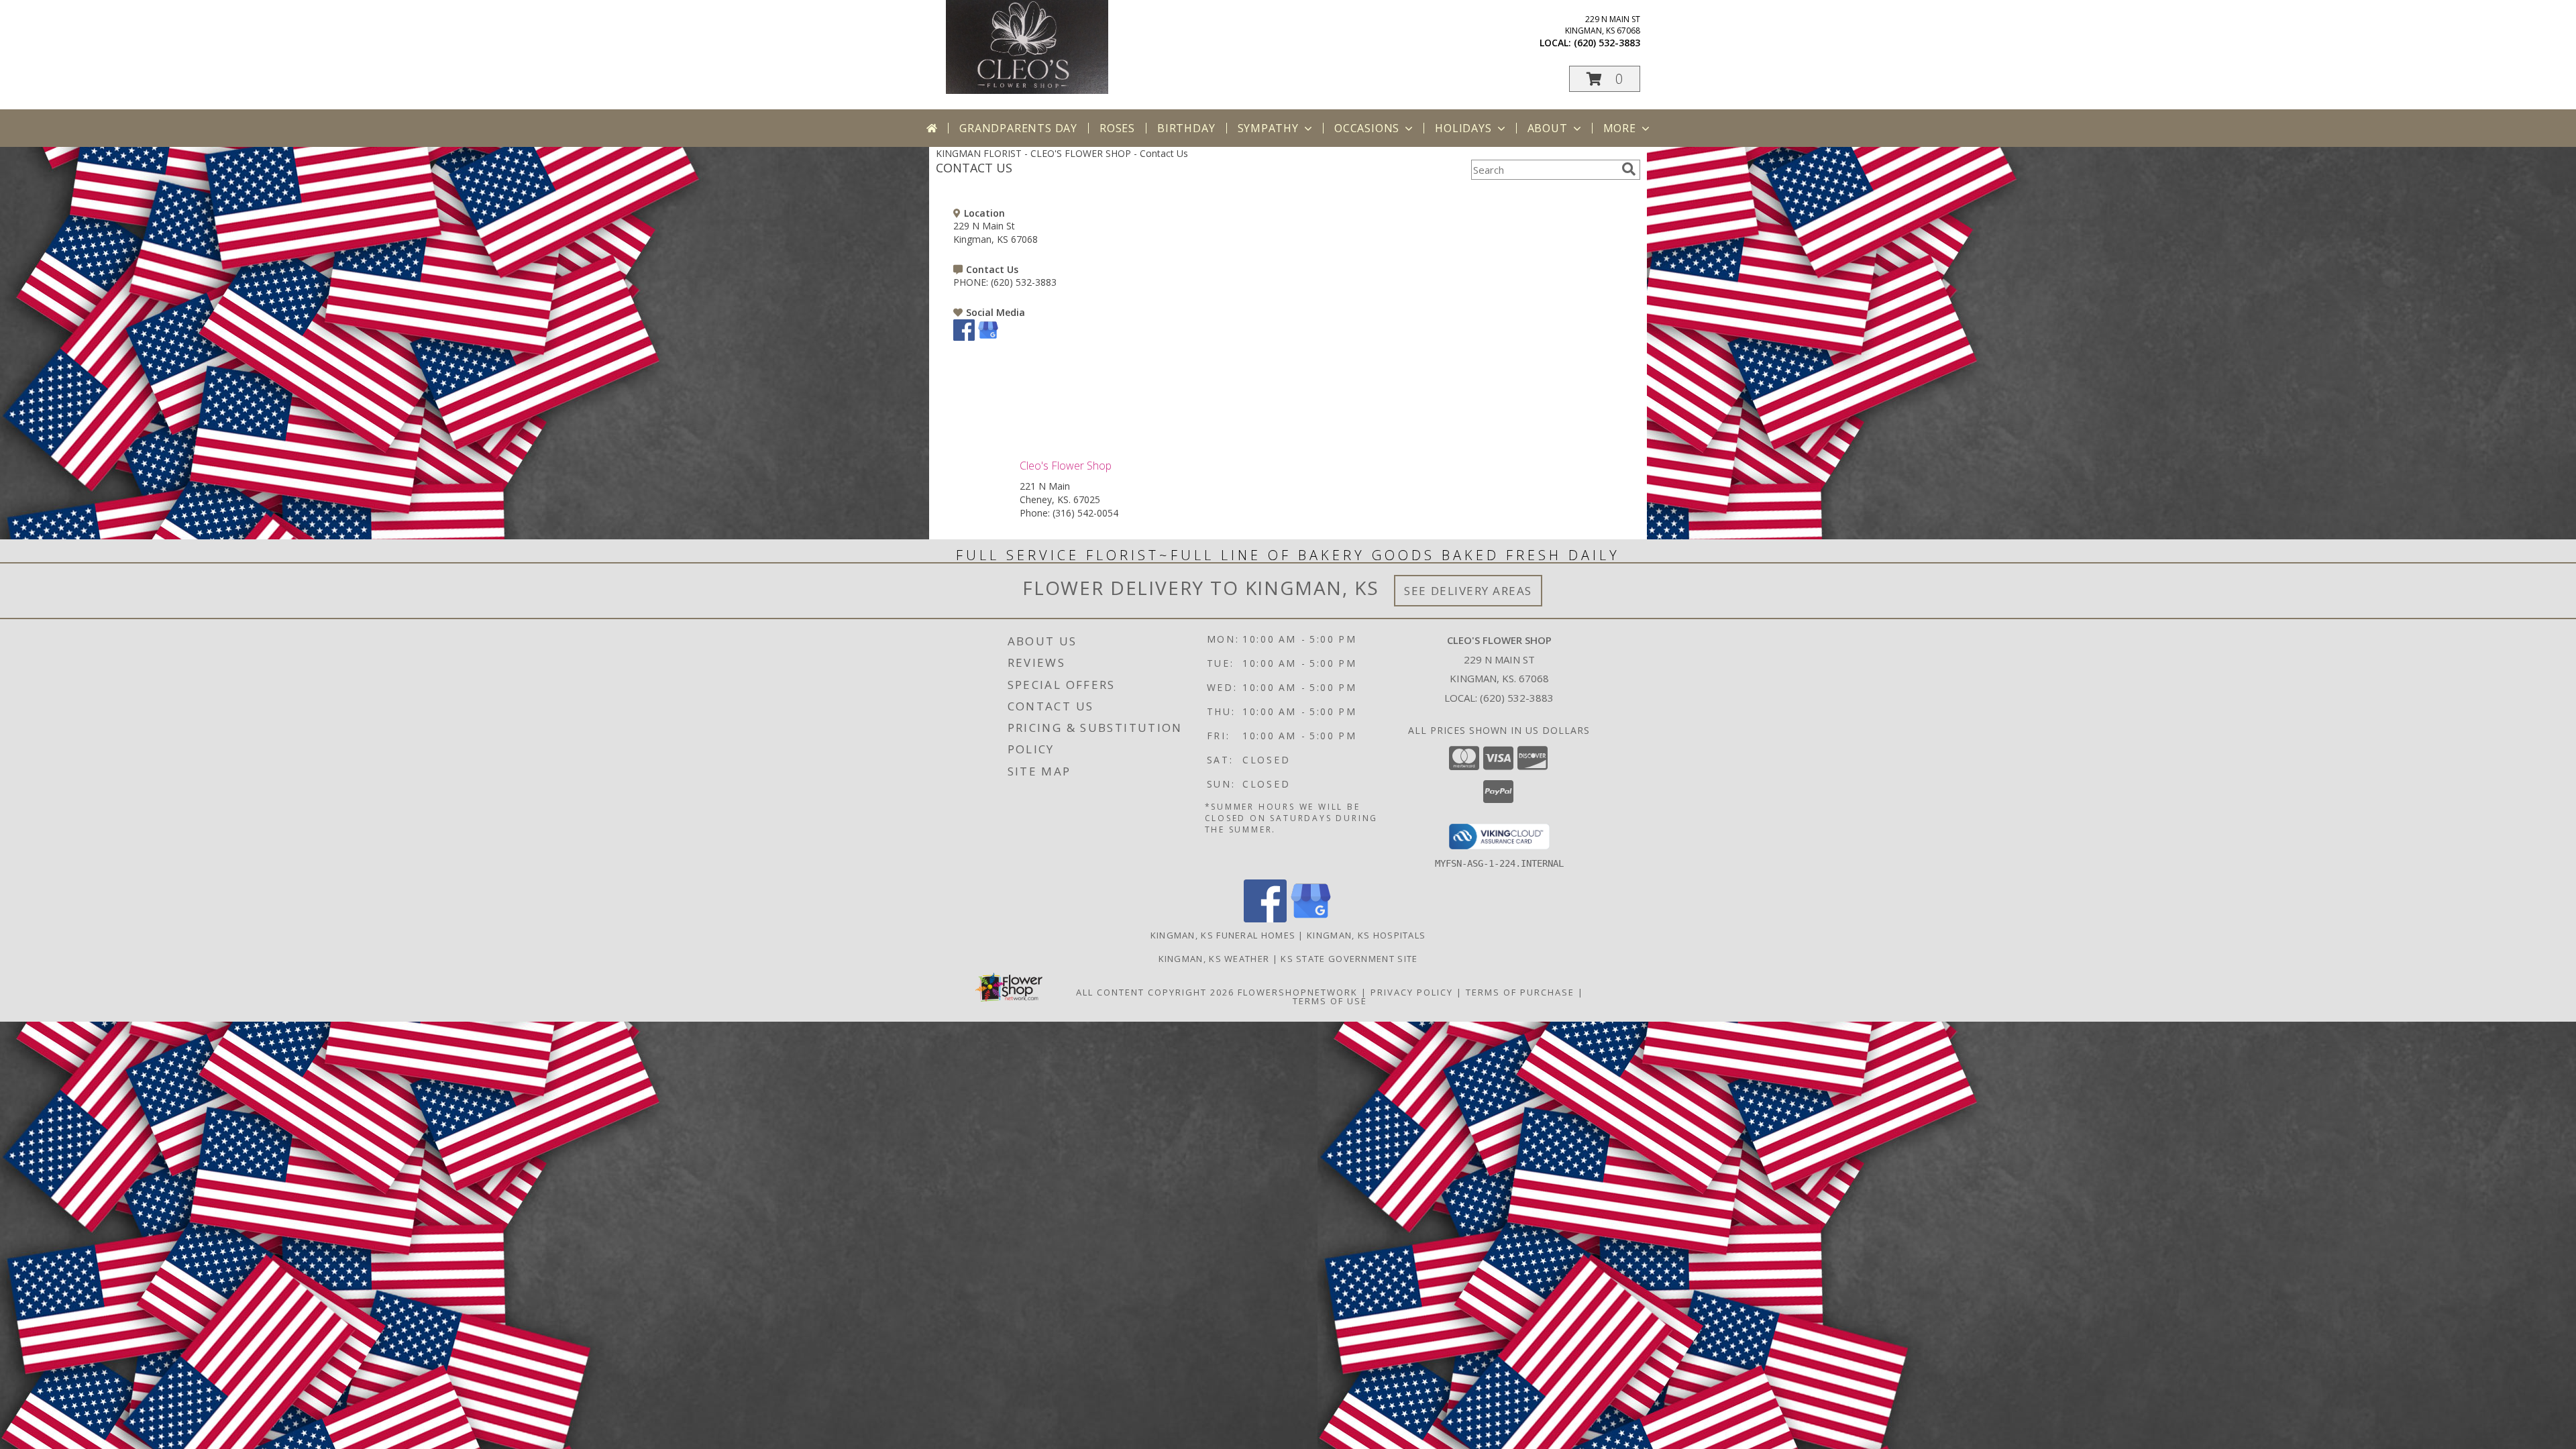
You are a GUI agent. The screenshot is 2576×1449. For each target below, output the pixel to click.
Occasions (1367, 128)
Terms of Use (1330, 1001)
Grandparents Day (1018, 128)
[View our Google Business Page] (988, 337)
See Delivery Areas (1468, 591)
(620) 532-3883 (1607, 43)
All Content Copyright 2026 (1155, 992)
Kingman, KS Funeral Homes (1223, 935)
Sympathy (1268, 128)
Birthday (1186, 128)
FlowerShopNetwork (1298, 992)
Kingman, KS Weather (1214, 959)
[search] (1629, 169)
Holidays (1463, 128)
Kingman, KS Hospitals (1366, 935)
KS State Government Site (1349, 959)
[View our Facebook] (964, 337)
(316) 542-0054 (1085, 513)
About (1548, 128)
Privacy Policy (1412, 992)
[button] (1605, 79)
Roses (1117, 128)
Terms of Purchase (1520, 992)
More (1620, 128)
